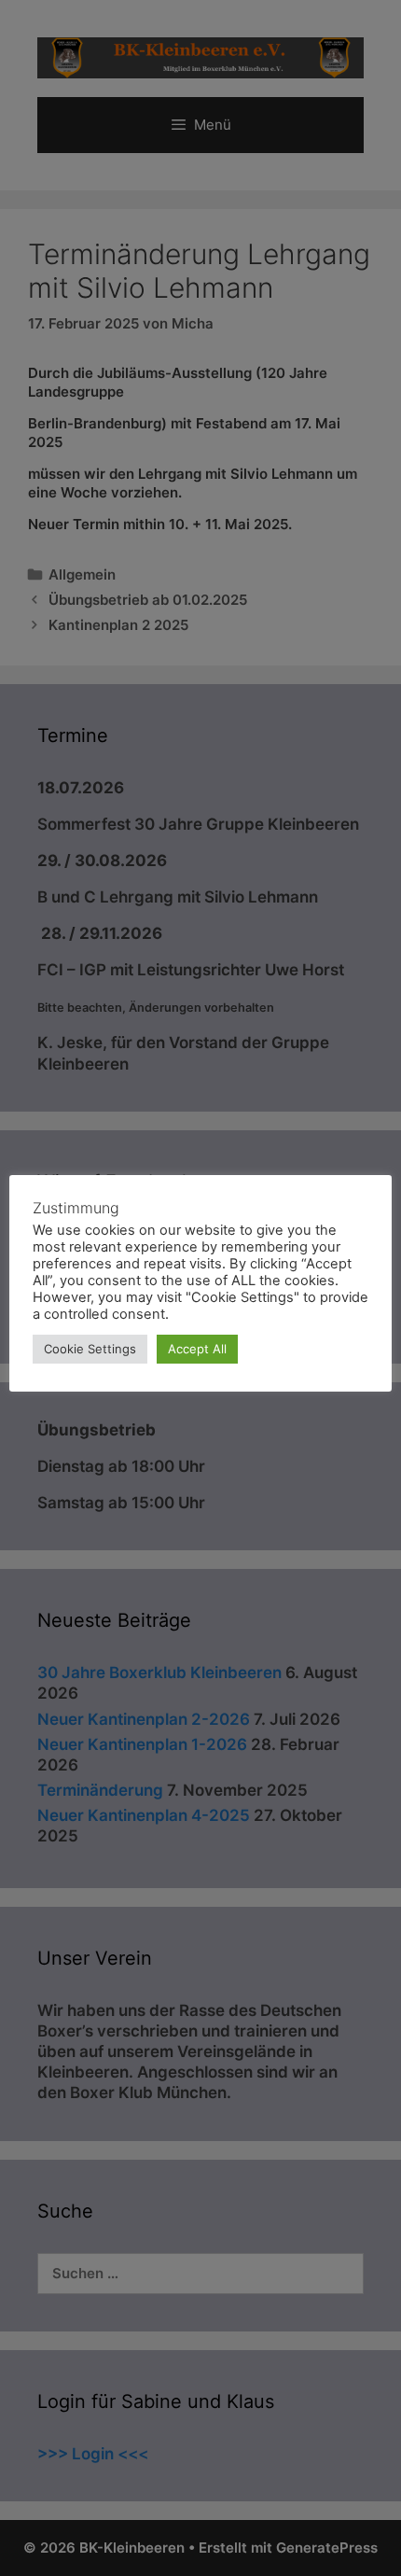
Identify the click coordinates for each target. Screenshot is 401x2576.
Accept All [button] (197, 1349)
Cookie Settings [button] (90, 1349)
